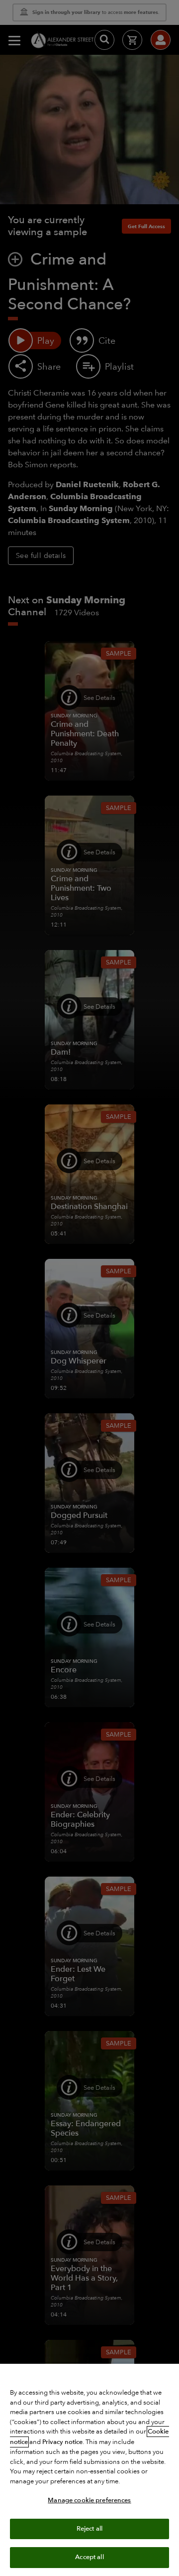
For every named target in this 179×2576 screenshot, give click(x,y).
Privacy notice (62, 2442)
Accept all (89, 2557)
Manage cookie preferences (89, 2500)
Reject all (89, 2529)
